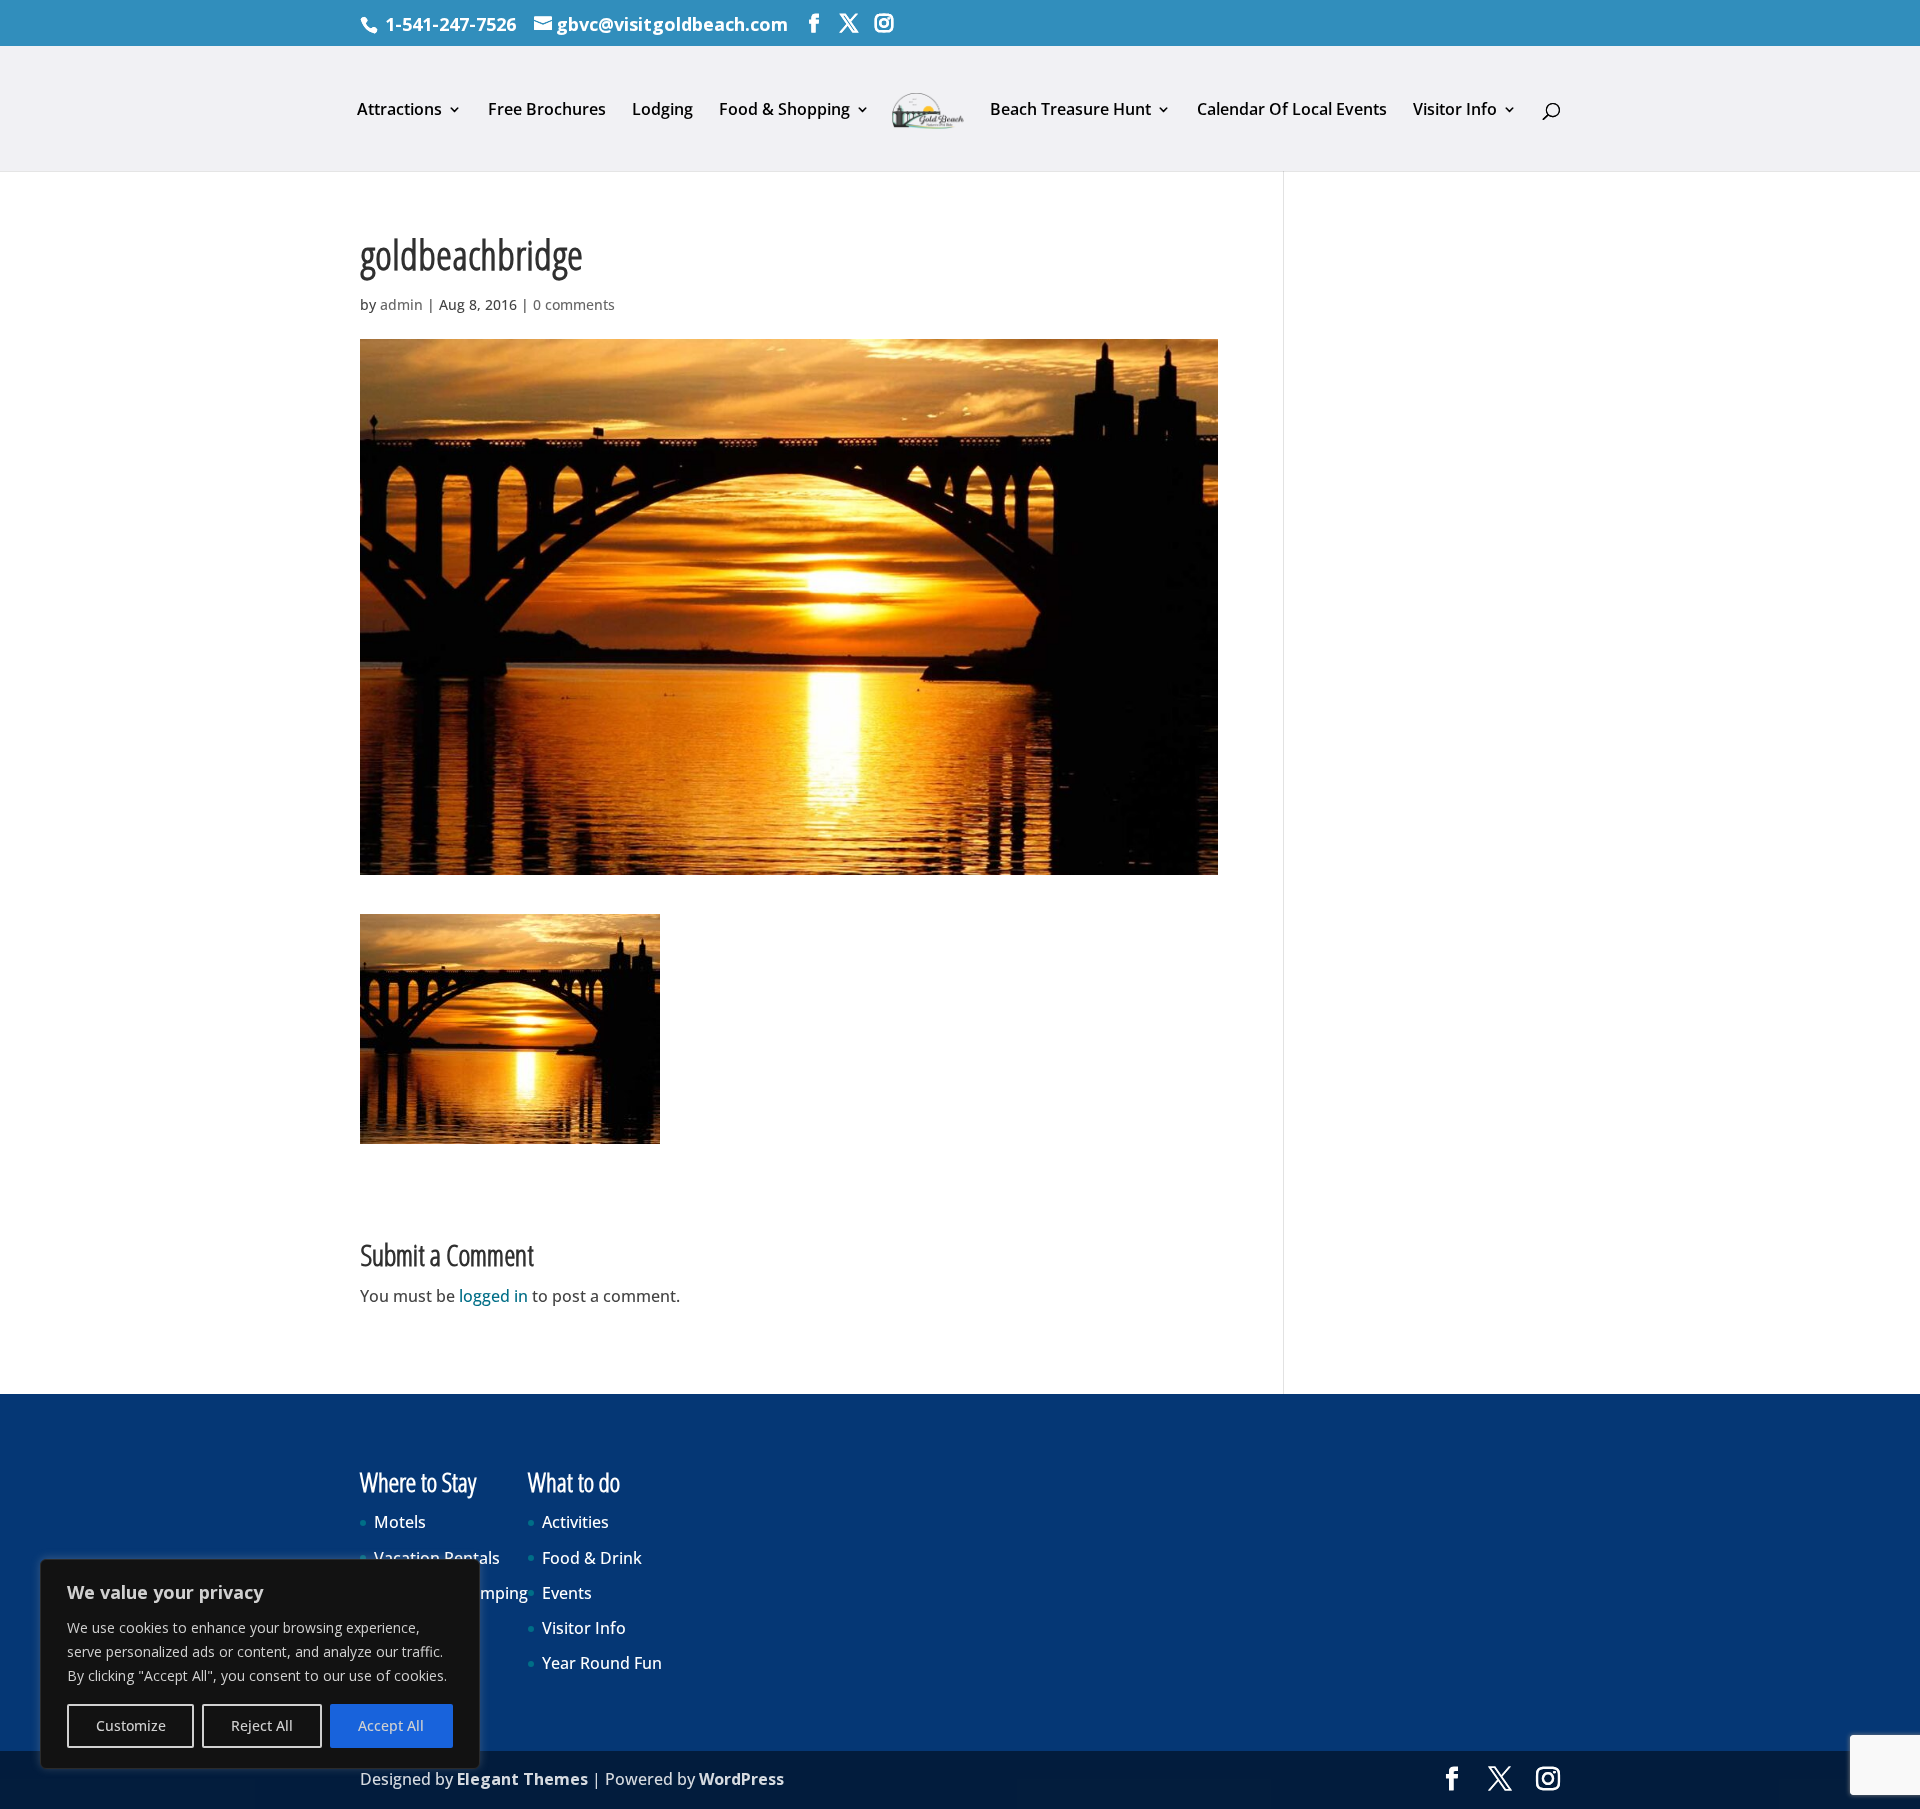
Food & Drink (592, 1558)
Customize (131, 1725)
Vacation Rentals (437, 1558)
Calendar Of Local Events (1292, 111)
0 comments (574, 304)
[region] (260, 1664)
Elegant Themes (522, 1779)
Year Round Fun (602, 1663)
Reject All (262, 1725)
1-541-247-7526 (450, 24)
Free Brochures (547, 111)
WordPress (741, 1779)
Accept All (391, 1725)
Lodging (662, 111)
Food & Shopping (784, 111)
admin (401, 304)
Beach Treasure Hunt (1070, 111)
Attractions (399, 111)
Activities (575, 1522)
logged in (493, 1296)
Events (567, 1593)
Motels (400, 1522)
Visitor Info (1455, 111)
